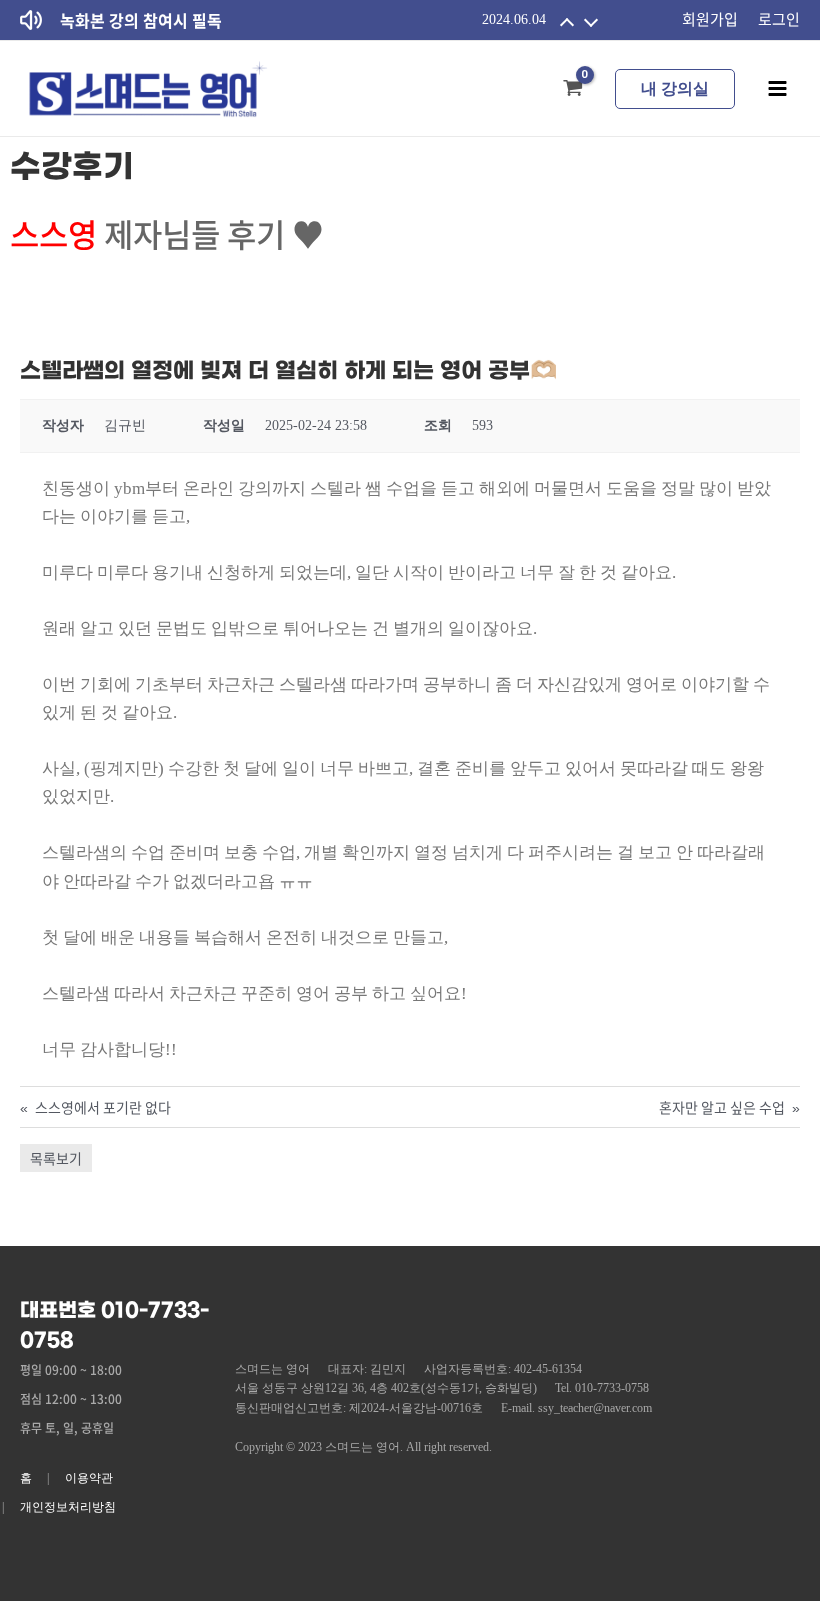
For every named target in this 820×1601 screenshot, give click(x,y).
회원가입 (710, 19)
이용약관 (89, 1478)
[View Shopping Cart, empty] (573, 88)
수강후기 (72, 167)
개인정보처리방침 (68, 1507)
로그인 (779, 19)
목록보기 (56, 1158)
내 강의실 (675, 88)
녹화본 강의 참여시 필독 (141, 20)
